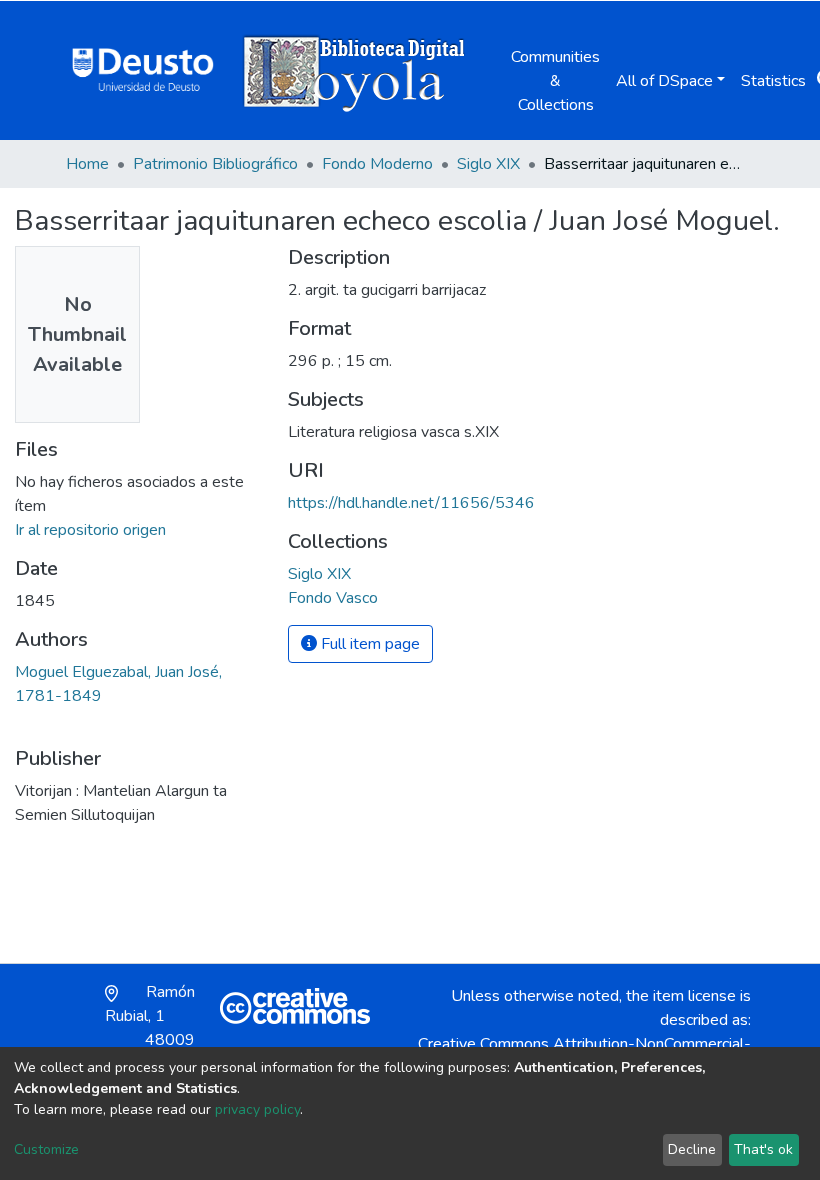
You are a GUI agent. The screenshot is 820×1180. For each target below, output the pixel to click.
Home (87, 164)
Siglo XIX (488, 164)
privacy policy (257, 1109)
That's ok (763, 1149)
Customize (46, 1149)
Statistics (773, 81)
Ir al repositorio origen (90, 530)
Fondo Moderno (377, 164)
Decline (692, 1149)
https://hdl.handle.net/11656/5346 (411, 503)
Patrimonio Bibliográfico (215, 164)
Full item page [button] (368, 644)
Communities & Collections (555, 81)
